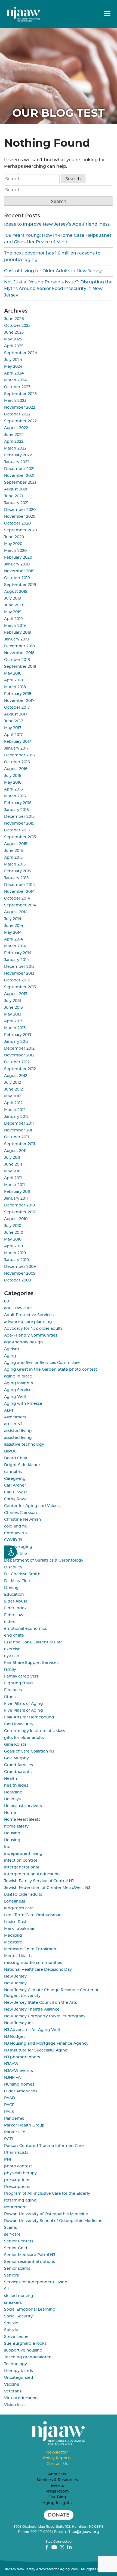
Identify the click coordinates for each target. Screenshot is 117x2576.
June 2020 (14, 537)
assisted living (18, 1431)
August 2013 (16, 994)
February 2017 (18, 742)
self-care (12, 2234)
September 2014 (20, 905)
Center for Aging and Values (32, 1506)
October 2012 (17, 1062)
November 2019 (19, 571)
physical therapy (20, 2173)
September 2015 (20, 837)
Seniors (11, 2275)
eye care (12, 1656)
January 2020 (17, 564)
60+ (8, 1301)
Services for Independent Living (36, 2282)
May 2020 (13, 544)
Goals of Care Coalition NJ (29, 1751)
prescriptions (17, 2180)
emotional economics (25, 1629)
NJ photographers (22, 2057)
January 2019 (16, 639)
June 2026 (14, 319)
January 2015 (16, 878)
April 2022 (14, 442)
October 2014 (17, 898)
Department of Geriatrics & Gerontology (44, 1560)
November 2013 (19, 974)
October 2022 (17, 414)
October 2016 (17, 762)
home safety (16, 1826)
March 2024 (15, 380)
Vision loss (14, 2405)
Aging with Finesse (23, 1404)
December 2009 (20, 1267)
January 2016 (16, 810)
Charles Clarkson (21, 1513)
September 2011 (20, 1144)
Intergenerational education (32, 1874)
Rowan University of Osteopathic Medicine (46, 2214)
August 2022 (16, 428)
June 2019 (14, 605)
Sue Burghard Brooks (25, 2344)
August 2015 (16, 844)
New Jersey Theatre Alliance (32, 2009)
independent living (23, 1854)
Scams (10, 2228)
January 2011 (16, 1199)
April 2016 (13, 789)
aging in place (18, 1376)
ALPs (9, 1410)
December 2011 (19, 1124)
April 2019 (13, 619)
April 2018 (13, 680)
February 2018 (18, 694)
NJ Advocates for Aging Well (32, 2030)
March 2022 (15, 448)
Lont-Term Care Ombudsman (33, 1915)
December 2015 (19, 817)
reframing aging (20, 2200)
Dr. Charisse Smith (22, 1574)
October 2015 (17, 830)
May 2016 (13, 783)
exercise (12, 1649)
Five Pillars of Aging (24, 1704)
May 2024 (13, 367)
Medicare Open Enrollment (31, 1949)
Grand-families (19, 1765)
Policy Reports (57, 2458)
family (10, 1670)
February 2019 (18, 633)
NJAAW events (19, 2071)
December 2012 (19, 1049)
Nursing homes (19, 2084)
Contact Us (57, 2464)
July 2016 (13, 776)
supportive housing (23, 2350)
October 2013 (17, 980)
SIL (7, 2289)
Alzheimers (15, 1417)
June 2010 (14, 1233)
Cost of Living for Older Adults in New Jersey (53, 271)
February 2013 (18, 1035)
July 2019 (13, 598)
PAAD (10, 2098)
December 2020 (20, 510)
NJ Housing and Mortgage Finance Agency (46, 2044)
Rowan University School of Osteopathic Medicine (53, 2221)
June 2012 (13, 1089)
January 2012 (16, 1117)
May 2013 (13, 1014)
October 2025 (17, 326)
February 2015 (18, 871)
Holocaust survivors (23, 1806)
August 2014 (16, 912)
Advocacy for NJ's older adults (33, 1329)
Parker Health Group (24, 2125)
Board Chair (16, 1458)
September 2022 (20, 421)
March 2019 (15, 626)
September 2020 (21, 530)
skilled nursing (19, 2296)
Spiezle (11, 2323)
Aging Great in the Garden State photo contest (51, 1370)
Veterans (13, 2391)
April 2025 (14, 346)
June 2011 (13, 1164)
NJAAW (11, 2064)
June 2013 (13, 1008)
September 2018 (20, 667)
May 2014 (13, 933)
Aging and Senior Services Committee (42, 1363)
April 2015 (13, 858)
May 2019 (13, 612)
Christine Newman (23, 1520)
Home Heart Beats (22, 1820)
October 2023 (17, 387)
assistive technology (24, 1445)
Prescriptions (17, 2187)
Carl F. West (16, 1492)
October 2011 (16, 1137)
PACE (9, 2105)
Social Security (18, 2316)
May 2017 (13, 728)
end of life (14, 1636)
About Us (57, 2474)
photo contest (18, 2166)
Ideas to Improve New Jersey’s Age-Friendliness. (57, 224)
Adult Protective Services (29, 1315)
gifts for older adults (24, 1738)
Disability (13, 1567)
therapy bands (19, 2371)
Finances (13, 1690)
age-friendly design (24, 1342)
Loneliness (15, 1901)
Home (10, 1813)
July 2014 (13, 919)
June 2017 (13, 721)
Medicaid (13, 1936)
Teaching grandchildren (28, 2357)
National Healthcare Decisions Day (38, 1970)
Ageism (12, 1349)
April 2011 (13, 1178)
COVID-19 (13, 1540)
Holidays (12, 1799)
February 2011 (17, 1192)
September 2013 (20, 987)
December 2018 (19, 646)
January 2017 (16, 748)
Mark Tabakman (20, 1929)
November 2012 (19, 1055)
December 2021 (19, 469)
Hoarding (13, 1792)
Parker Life (15, 2132)
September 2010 (20, 1212)
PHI (7, 2159)
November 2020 (20, 517)
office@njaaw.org (82, 2532)
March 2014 (15, 946)
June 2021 (13, 496)
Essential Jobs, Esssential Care (33, 1642)
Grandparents (18, 1772)
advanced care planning (28, 1322)
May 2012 (13, 1096)
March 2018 (15, 687)
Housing (12, 1833)
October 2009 (18, 1280)
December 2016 (19, 755)
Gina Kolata (15, 1745)
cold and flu (16, 1526)
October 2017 (17, 708)
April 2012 (13, 1103)
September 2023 (20, 394)
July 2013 (13, 1001)
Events (57, 2486)
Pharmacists (16, 2153)
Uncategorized (19, 2378)
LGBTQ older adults (23, 1895)
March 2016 (15, 796)
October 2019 (17, 578)
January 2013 (16, 1042)
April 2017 (13, 735)
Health (11, 1779)
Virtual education (21, 2398)
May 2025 (13, 339)
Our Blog (57, 2497)
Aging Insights (19, 1383)
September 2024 (21, 353)
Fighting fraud (19, 1683)
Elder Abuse (16, 1601)
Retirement (16, 2207)
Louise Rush (16, 1922)
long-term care (19, 1908)
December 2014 (19, 885)
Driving (11, 1588)
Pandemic (14, 2119)
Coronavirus (16, 1533)
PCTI (8, 2139)
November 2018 (19, 653)
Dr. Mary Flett (17, 1581)
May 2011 (12, 1171)
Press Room (57, 2491)
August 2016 (16, 769)
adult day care (18, 1308)
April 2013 (13, 1021)
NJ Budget (15, 2037)
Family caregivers (21, 1676)
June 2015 (13, 851)
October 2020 (17, 523)
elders (10, 1622)
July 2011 (12, 1158)
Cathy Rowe (16, 1499)
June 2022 (14, 435)
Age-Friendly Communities (31, 1335)
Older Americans (21, 2091)
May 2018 (13, 673)
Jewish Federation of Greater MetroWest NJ (47, 1888)
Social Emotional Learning (30, 2310)
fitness (11, 1697)
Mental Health (18, 1956)
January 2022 (17, 462)
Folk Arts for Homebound (29, 1717)
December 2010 (19, 1205)
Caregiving (15, 1479)
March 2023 (15, 401)
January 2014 (16, 960)
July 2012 (13, 1083)
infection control (21, 1861)
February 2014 (18, 953)
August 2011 (15, 1151)
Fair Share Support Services (31, 1663)
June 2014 (14, 926)
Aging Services (19, 1390)
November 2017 (19, 701)
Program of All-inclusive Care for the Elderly (47, 2194)
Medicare (13, 1942)
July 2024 (13, 360)
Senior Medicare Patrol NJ (30, 2255)
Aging (10, 1356)
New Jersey (15, 1976)
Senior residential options (30, 2262)
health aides (16, 1786)
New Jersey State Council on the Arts (41, 2003)
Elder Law (14, 1615)
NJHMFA (12, 2078)
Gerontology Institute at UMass (35, 1731)
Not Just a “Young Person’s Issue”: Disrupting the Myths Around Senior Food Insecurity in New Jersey (58, 289)
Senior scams (17, 2269)
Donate (59, 2515)
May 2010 (13, 1239)
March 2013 (15, 1028)
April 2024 (14, 373)
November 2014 (19, 892)
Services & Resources (57, 2480)
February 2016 (18, 803)
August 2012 (16, 1076)
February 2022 (18, 455)
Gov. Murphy (16, 1758)
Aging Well (15, 1397)
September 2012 (20, 1069)
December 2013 (19, 967)
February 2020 (18, 558)
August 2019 (16, 592)
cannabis (13, 1472)
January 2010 (16, 1260)
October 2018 (17, 660)
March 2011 (14, 1185)
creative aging (18, 1547)
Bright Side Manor (22, 1465)
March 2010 (15, 1253)
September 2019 (20, 585)
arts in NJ (13, 1424)
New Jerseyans (19, 2023)
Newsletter (57, 2452)
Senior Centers (19, 2241)
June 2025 (14, 333)
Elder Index (15, 1608)
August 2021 (16, 489)
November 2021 (19, 476)
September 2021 (20, 483)
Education (14, 1595)
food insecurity (19, 1724)
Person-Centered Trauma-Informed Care (44, 2146)
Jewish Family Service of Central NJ (39, 1881)
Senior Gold (16, 2248)
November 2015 (19, 823)
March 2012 (15, 1110)
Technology (16, 2364)
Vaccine (12, 2385)
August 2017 (16, 714)
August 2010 (16, 1219)
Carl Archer (15, 1485)
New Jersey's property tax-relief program (44, 2016)
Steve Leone (16, 2337)
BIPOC (10, 1451)
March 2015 (15, 864)
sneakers (13, 2303)
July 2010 (13, 1226)
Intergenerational (21, 1867)
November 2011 (19, 1130)
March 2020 (15, 551)
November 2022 (20, 408)
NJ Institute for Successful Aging (36, 2050)
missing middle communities (33, 1963)
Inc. (7, 1847)
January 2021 (16, 503)
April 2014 (13, 939)
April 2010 (13, 1246)
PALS (9, 2112)
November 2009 (20, 1274)
